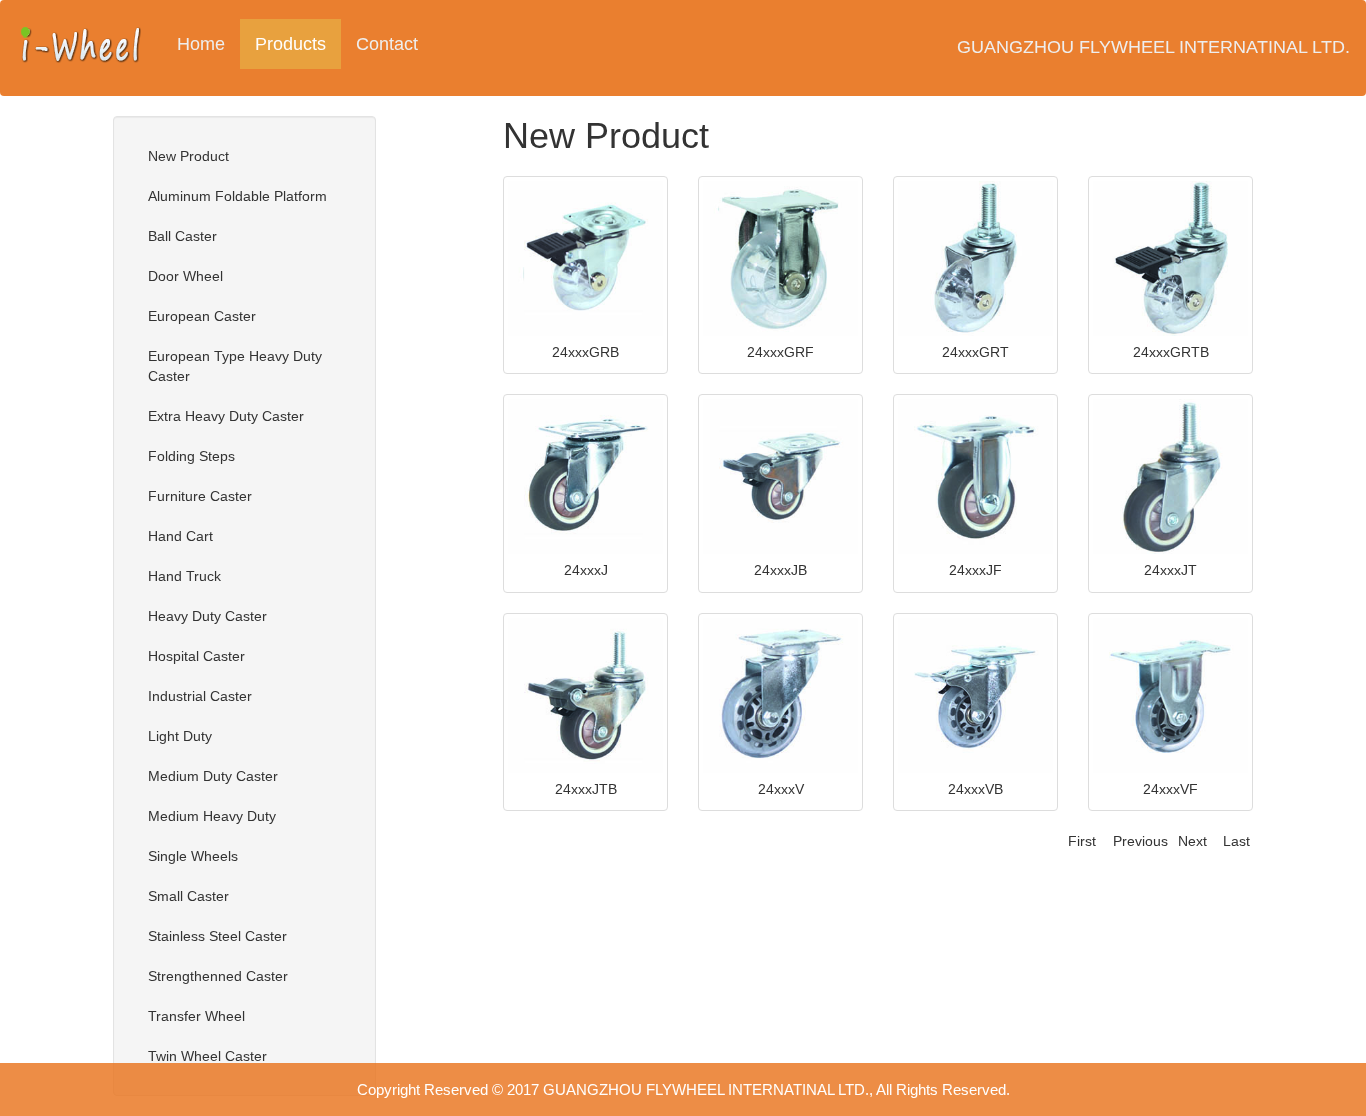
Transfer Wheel (196, 1016)
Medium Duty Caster (213, 776)
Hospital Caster (196, 656)
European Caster (202, 316)
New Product (188, 156)
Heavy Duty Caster (207, 616)
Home (201, 44)
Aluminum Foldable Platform (237, 196)
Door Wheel (185, 276)
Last (1236, 841)
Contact (387, 44)
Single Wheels (193, 856)
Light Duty (180, 736)
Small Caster (188, 896)
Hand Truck (184, 576)
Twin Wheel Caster (207, 1056)
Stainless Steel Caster (217, 936)
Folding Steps (191, 456)
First (1082, 841)
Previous (1140, 841)
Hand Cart (180, 536)
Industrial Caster (200, 696)
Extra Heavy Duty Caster (226, 416)
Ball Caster (182, 236)
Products (298, 43)
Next (1192, 841)
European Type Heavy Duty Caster (235, 366)
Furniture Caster (200, 496)
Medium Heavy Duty (212, 816)
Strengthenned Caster (218, 976)
